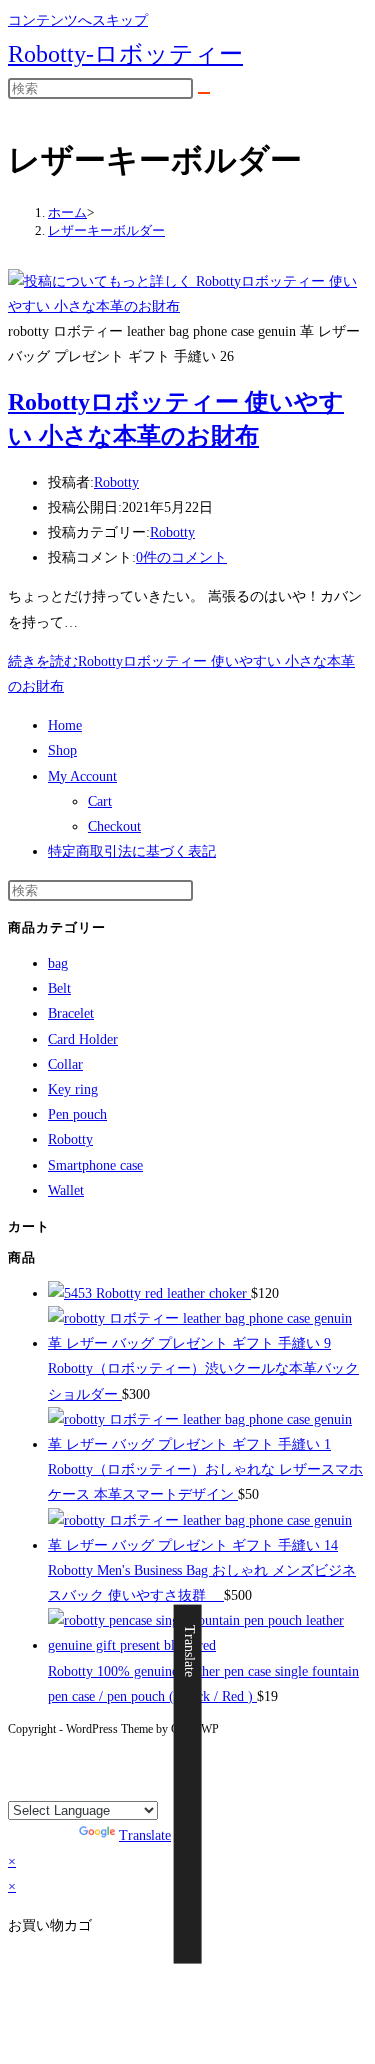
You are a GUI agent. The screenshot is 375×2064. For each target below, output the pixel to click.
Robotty (116, 482)
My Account (82, 776)
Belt (59, 988)
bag (58, 963)
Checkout (114, 826)
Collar (65, 1064)
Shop (62, 750)
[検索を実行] (204, 93)
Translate (145, 1835)
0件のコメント (181, 557)
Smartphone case (95, 1165)
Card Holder (83, 1039)
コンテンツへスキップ (78, 20)
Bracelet (71, 1013)
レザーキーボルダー (106, 230)
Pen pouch (77, 1114)
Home (65, 725)
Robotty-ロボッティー (125, 54)
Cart (100, 801)
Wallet (66, 1190)
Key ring (73, 1089)
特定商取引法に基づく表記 (132, 851)
